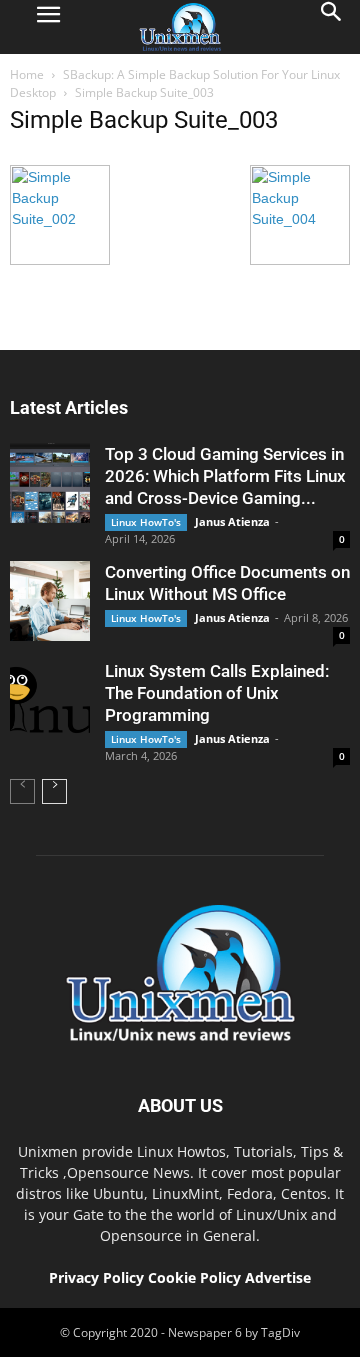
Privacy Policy (96, 1277)
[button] (332, 27)
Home (27, 74)
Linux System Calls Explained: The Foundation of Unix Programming (217, 693)
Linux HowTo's (146, 522)
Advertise (278, 1277)
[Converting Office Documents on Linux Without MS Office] (50, 601)
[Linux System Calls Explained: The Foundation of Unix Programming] (50, 700)
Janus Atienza (232, 521)
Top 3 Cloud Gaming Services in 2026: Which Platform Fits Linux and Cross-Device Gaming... (225, 476)
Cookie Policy (196, 1277)
